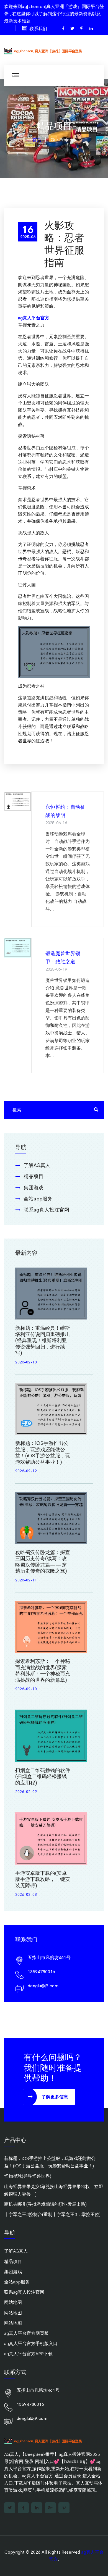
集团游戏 (34, 1188)
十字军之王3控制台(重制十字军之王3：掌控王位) (52, 2214)
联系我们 (38, 29)
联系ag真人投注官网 (46, 1210)
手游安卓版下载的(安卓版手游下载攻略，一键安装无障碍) (43, 1879)
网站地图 (13, 2302)
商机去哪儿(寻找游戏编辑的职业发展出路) (45, 2204)
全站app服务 (38, 1199)
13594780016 (41, 1972)
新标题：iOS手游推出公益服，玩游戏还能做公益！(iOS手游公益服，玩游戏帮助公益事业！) (43, 1453)
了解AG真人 (37, 1165)
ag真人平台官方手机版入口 (31, 2344)
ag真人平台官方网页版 (26, 2333)
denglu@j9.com (43, 1986)
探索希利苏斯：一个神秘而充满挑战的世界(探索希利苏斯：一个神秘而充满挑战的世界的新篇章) (43, 1671)
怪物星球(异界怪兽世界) (28, 2176)
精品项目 (34, 1176)
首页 (37, 140)
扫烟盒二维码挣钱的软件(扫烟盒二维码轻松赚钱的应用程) (43, 1777)
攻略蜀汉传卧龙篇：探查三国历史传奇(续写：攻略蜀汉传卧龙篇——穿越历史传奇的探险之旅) (43, 1562)
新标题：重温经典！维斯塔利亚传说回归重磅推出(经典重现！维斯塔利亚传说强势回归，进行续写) (43, 1340)
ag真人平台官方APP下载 (28, 2354)
